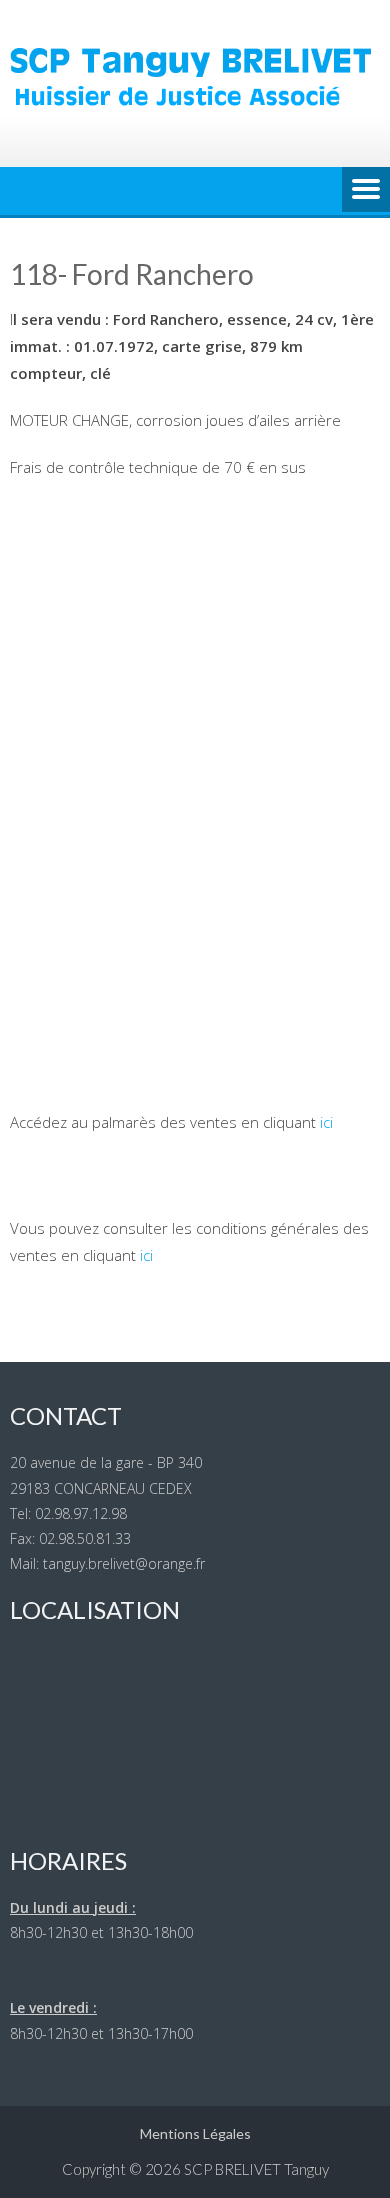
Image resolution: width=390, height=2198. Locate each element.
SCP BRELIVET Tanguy (256, 2169)
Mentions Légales (195, 2133)
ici (326, 1122)
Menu (366, 191)
